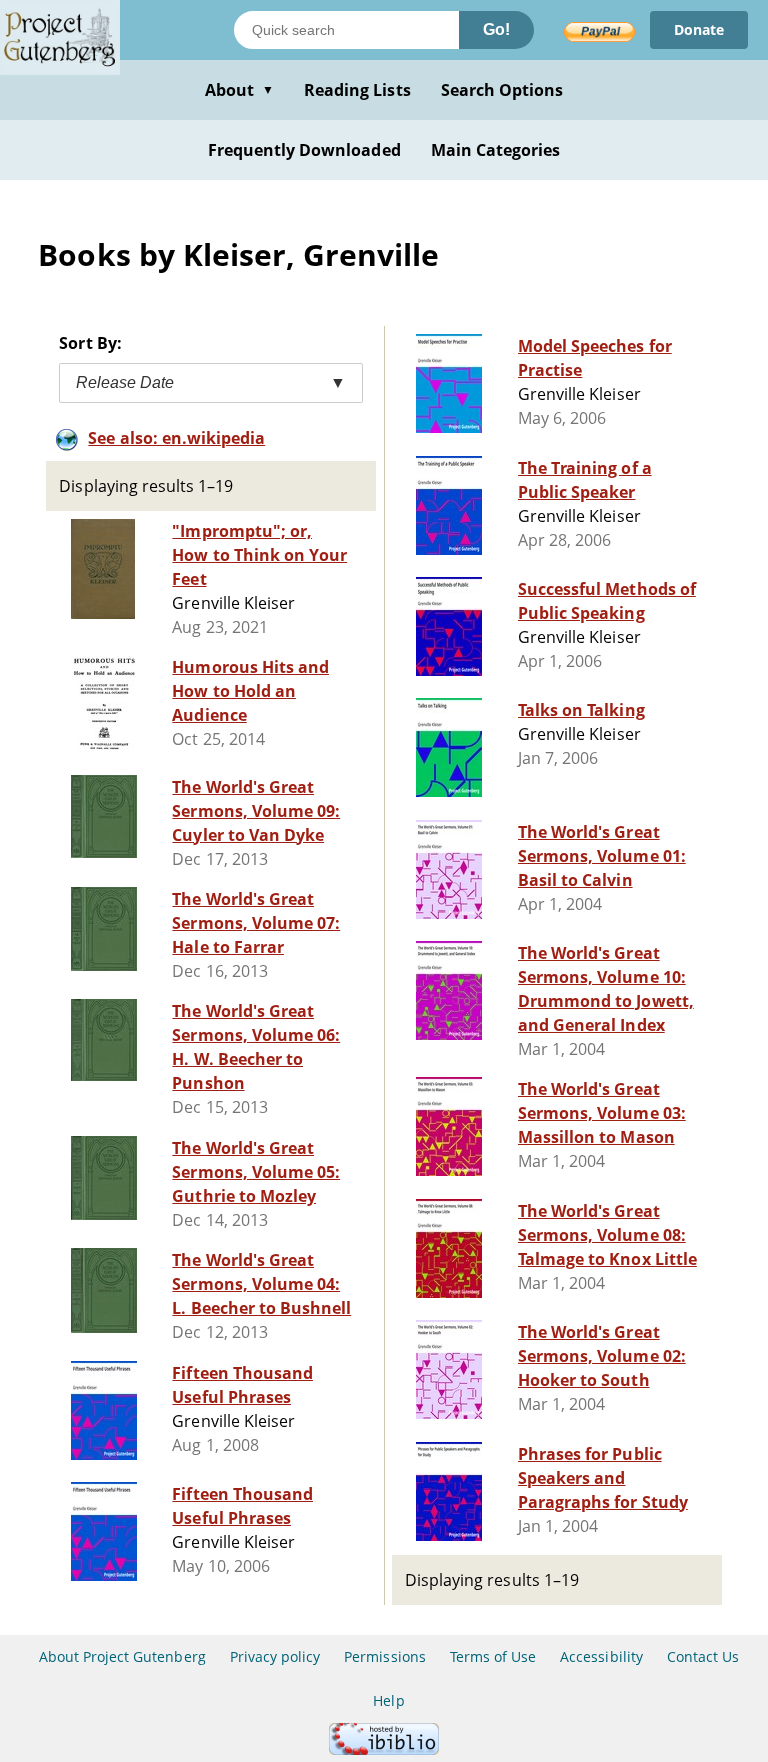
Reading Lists (357, 90)
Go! (496, 29)
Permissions (384, 1656)
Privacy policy (275, 1656)
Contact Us (703, 1656)
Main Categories (496, 150)
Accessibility (601, 1656)
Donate (699, 29)
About (239, 90)
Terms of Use (493, 1656)
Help (388, 1700)
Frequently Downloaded (304, 150)
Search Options (502, 90)
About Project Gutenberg (122, 1656)
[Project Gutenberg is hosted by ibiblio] (384, 1749)
